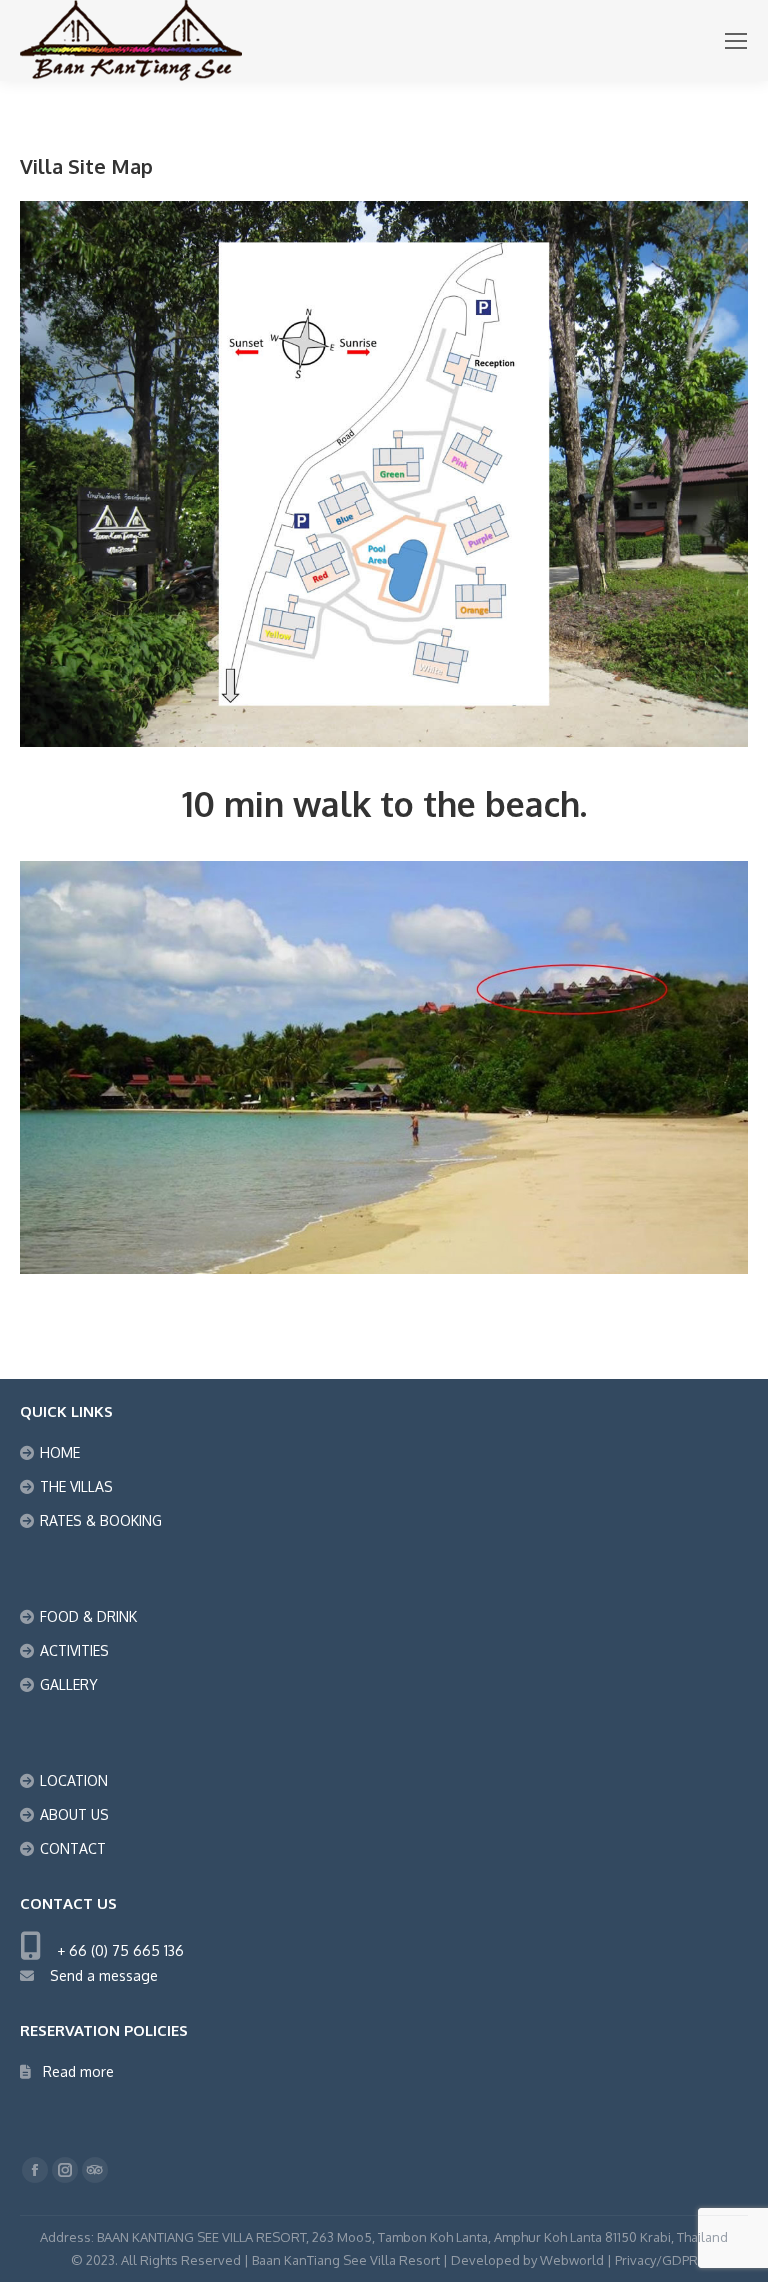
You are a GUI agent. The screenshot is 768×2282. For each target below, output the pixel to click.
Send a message (98, 1975)
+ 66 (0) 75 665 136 (114, 1950)
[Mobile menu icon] (736, 41)
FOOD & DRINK (88, 1616)
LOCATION (74, 1780)
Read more (78, 2071)
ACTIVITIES (74, 1650)
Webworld (572, 2260)
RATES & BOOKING (101, 1520)
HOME (60, 1452)
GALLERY (69, 1684)
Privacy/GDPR (656, 2260)
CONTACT (73, 1848)
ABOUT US (74, 1814)
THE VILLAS (76, 1486)
